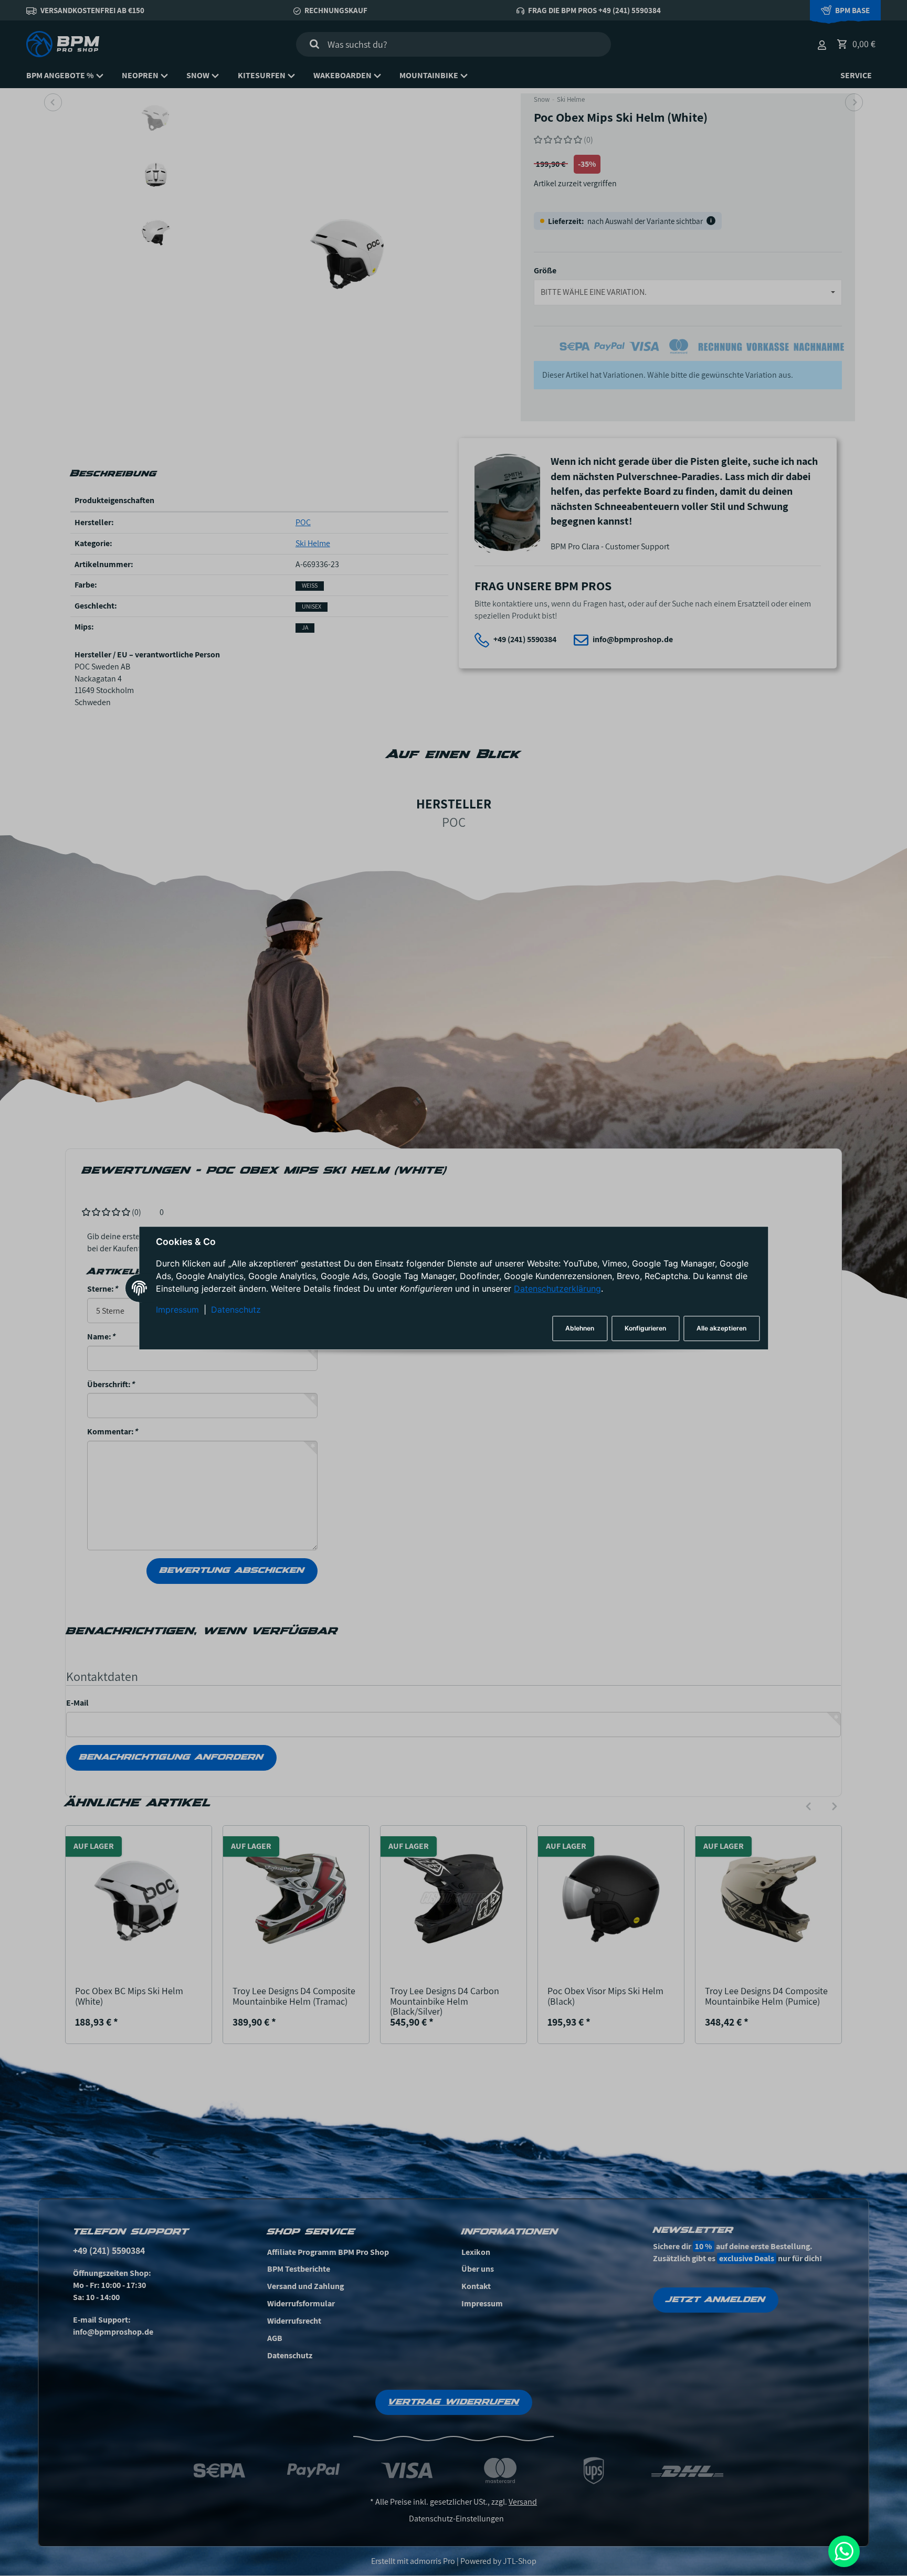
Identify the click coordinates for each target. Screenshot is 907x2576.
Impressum (177, 1310)
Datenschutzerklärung (557, 1289)
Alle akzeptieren (721, 1328)
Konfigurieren (645, 1328)
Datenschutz (236, 1310)
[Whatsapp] (844, 2551)
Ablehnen (580, 1328)
